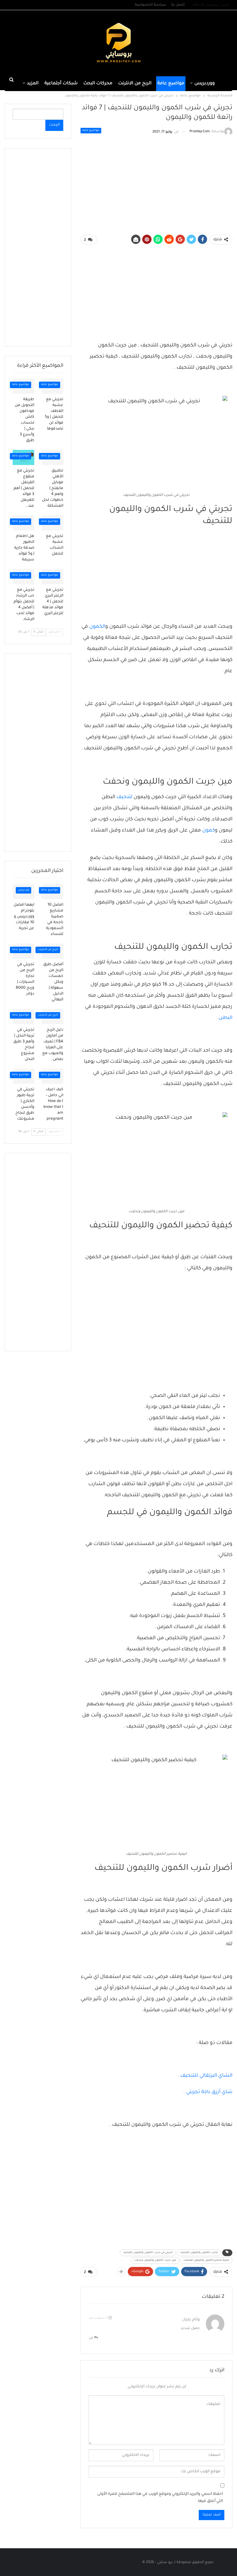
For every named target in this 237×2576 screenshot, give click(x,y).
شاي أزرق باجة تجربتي (209, 2092)
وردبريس (23, 890)
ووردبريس (205, 84)
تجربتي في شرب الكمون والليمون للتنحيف (148, 2253)
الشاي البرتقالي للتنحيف (206, 2076)
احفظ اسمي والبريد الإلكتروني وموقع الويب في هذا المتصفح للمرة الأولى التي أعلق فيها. (160, 2498)
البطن (226, 1018)
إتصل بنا (178, 5)
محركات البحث (98, 84)
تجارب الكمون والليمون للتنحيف (199, 2253)
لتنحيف (124, 797)
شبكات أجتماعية (61, 84)
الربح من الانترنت (135, 84)
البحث (54, 125)
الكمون (97, 627)
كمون (208, 831)
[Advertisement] (39, 43)
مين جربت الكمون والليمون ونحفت (155, 2260)
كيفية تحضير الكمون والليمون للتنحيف (206, 2260)
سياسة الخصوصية (151, 5)
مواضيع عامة (171, 84)
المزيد (33, 84)
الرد (91, 2338)
